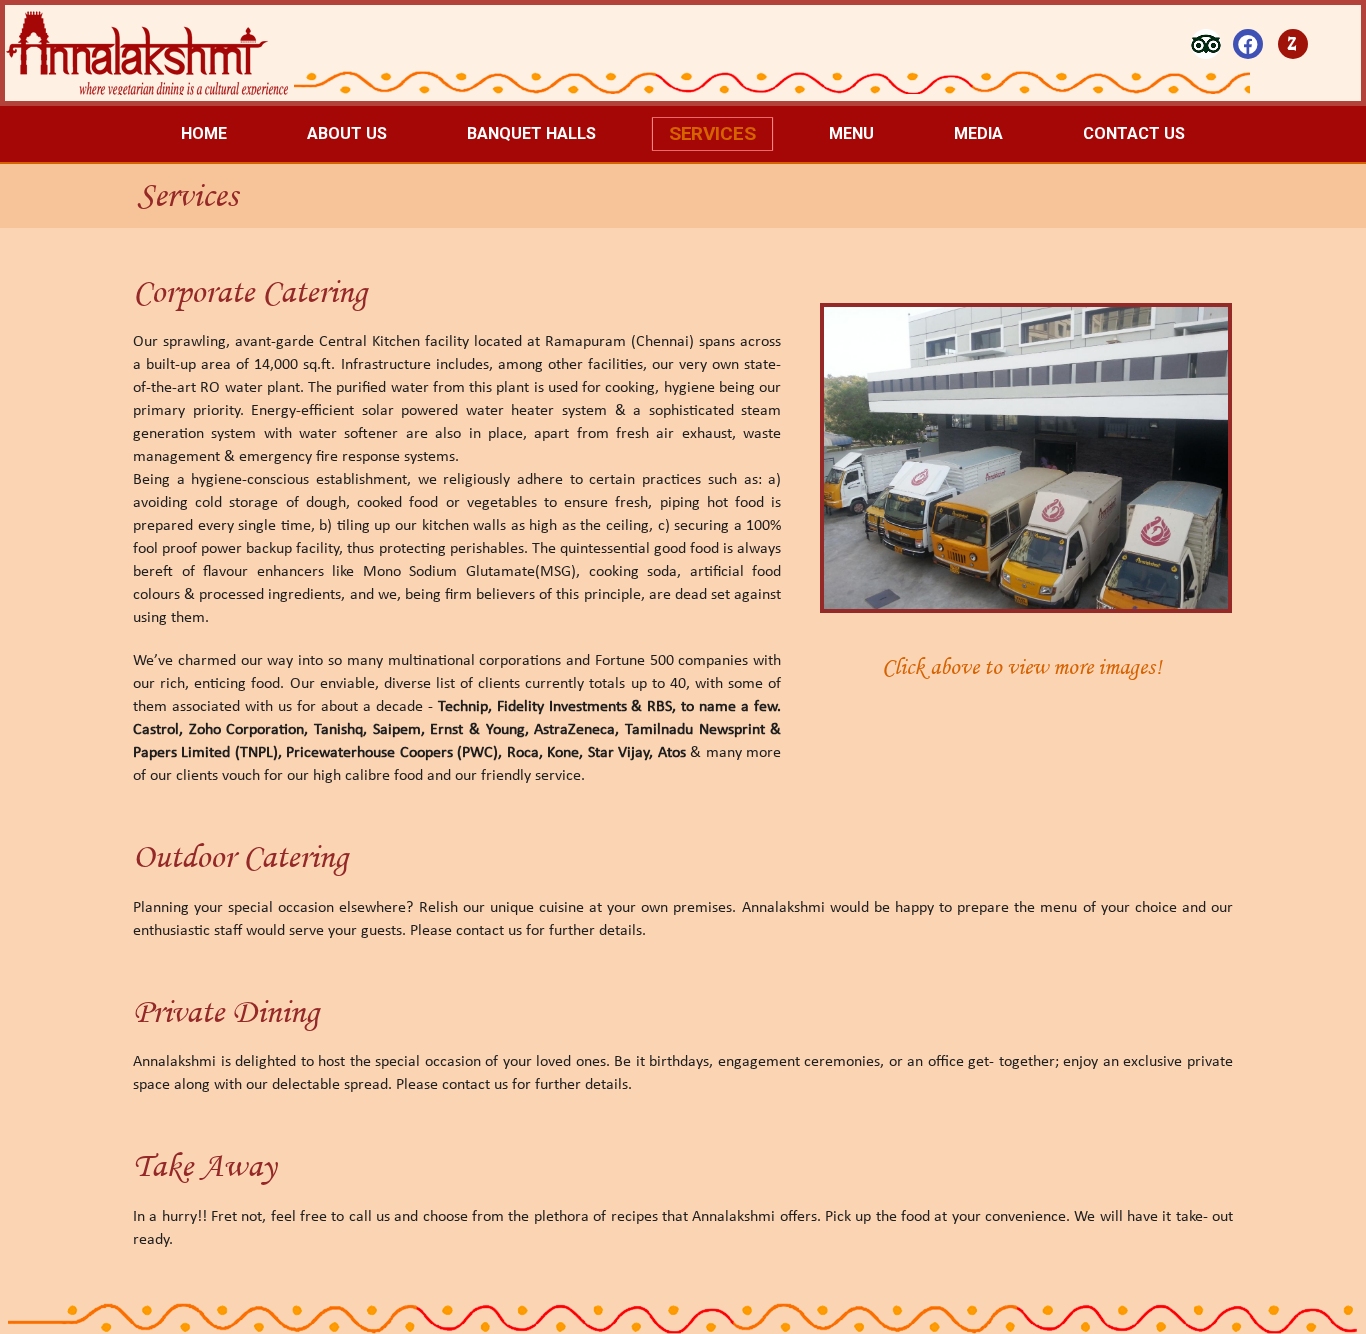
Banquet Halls (531, 133)
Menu (851, 133)
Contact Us (1134, 133)
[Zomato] (1293, 44)
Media (978, 133)
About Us (347, 133)
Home (204, 133)
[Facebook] (1248, 44)
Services (713, 133)
